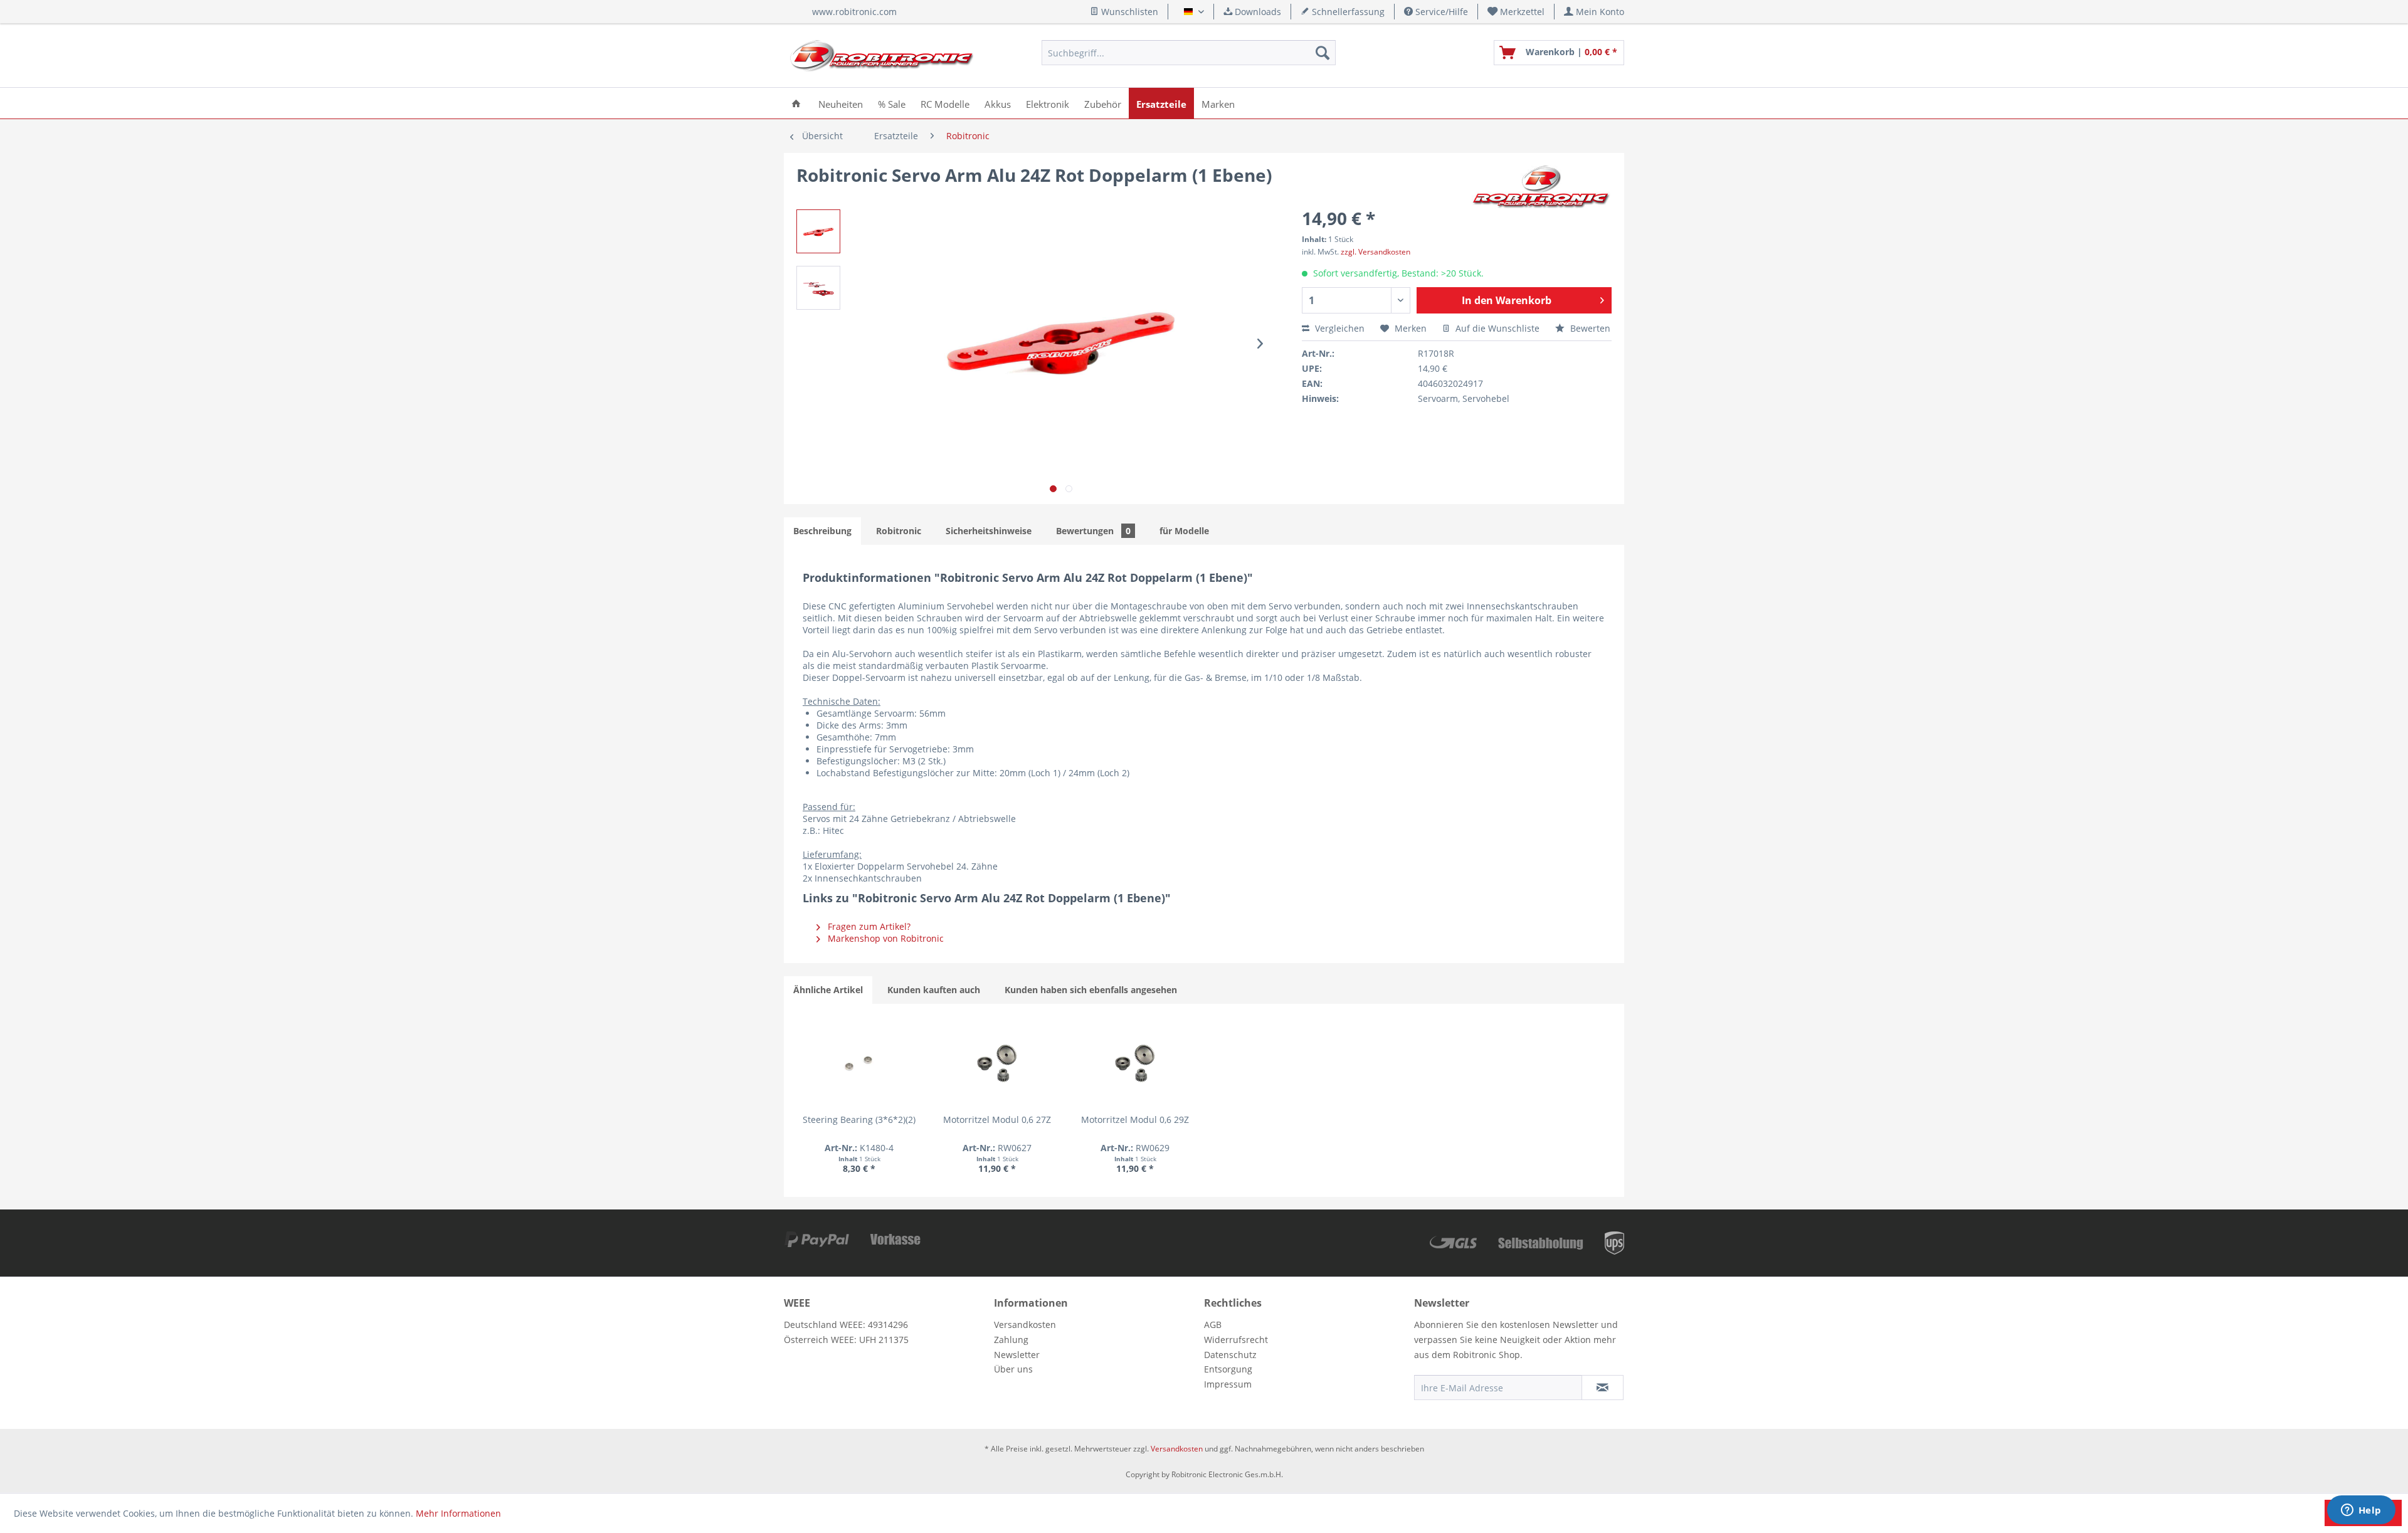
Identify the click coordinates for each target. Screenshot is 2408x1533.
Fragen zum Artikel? (868, 926)
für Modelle (1184, 531)
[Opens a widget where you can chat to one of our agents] (2361, 1511)
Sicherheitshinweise (989, 531)
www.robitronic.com (854, 12)
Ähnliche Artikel (828, 990)
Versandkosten (1025, 1325)
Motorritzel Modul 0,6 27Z (997, 1119)
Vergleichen (1339, 328)
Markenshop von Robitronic (885, 938)
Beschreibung (822, 531)
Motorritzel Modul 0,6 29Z (1135, 1119)
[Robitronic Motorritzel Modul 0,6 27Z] (997, 1063)
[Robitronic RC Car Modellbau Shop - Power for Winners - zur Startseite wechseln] (882, 56)
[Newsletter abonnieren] (1603, 1388)
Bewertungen (1093, 531)
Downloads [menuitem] (1257, 12)
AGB (1213, 1325)
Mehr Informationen (458, 1513)
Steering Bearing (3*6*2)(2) (859, 1119)
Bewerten (1589, 328)
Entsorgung (1228, 1369)
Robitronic (899, 531)
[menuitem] (1516, 12)
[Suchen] (1323, 53)
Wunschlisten (1128, 12)
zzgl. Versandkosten (1376, 252)
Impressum (1228, 1384)
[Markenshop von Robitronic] (1542, 187)
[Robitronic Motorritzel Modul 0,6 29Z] (1135, 1063)
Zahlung (1011, 1340)
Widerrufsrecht (1236, 1340)
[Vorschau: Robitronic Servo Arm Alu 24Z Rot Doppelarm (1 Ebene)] (818, 231)
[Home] (796, 103)
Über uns (1013, 1369)
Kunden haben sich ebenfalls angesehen (1091, 990)
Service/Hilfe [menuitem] (1440, 12)
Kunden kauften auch (934, 990)
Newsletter (1017, 1355)
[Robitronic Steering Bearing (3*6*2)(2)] (859, 1063)
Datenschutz (1230, 1355)
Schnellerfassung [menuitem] (1347, 12)
